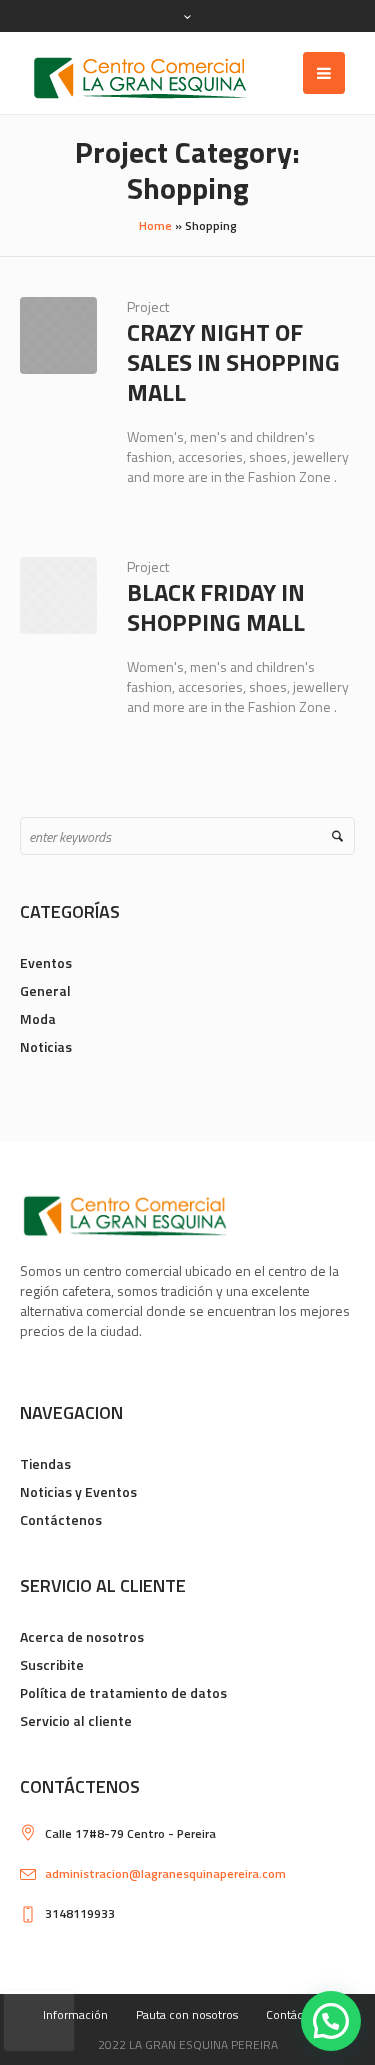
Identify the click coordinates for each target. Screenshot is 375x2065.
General (45, 990)
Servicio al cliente (76, 1720)
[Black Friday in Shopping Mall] (58, 595)
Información (75, 2014)
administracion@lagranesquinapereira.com (165, 1873)
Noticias (46, 1046)
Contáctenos (61, 1519)
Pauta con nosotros (187, 2014)
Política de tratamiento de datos (123, 1692)
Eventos (46, 962)
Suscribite (52, 1664)
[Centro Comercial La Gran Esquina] (140, 78)
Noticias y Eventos (78, 1491)
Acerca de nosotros (82, 1636)
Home (155, 225)
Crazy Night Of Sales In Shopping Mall (233, 362)
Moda (38, 1018)
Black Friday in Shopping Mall (216, 607)
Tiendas (45, 1463)
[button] (331, 2021)
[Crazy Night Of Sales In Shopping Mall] (58, 335)
